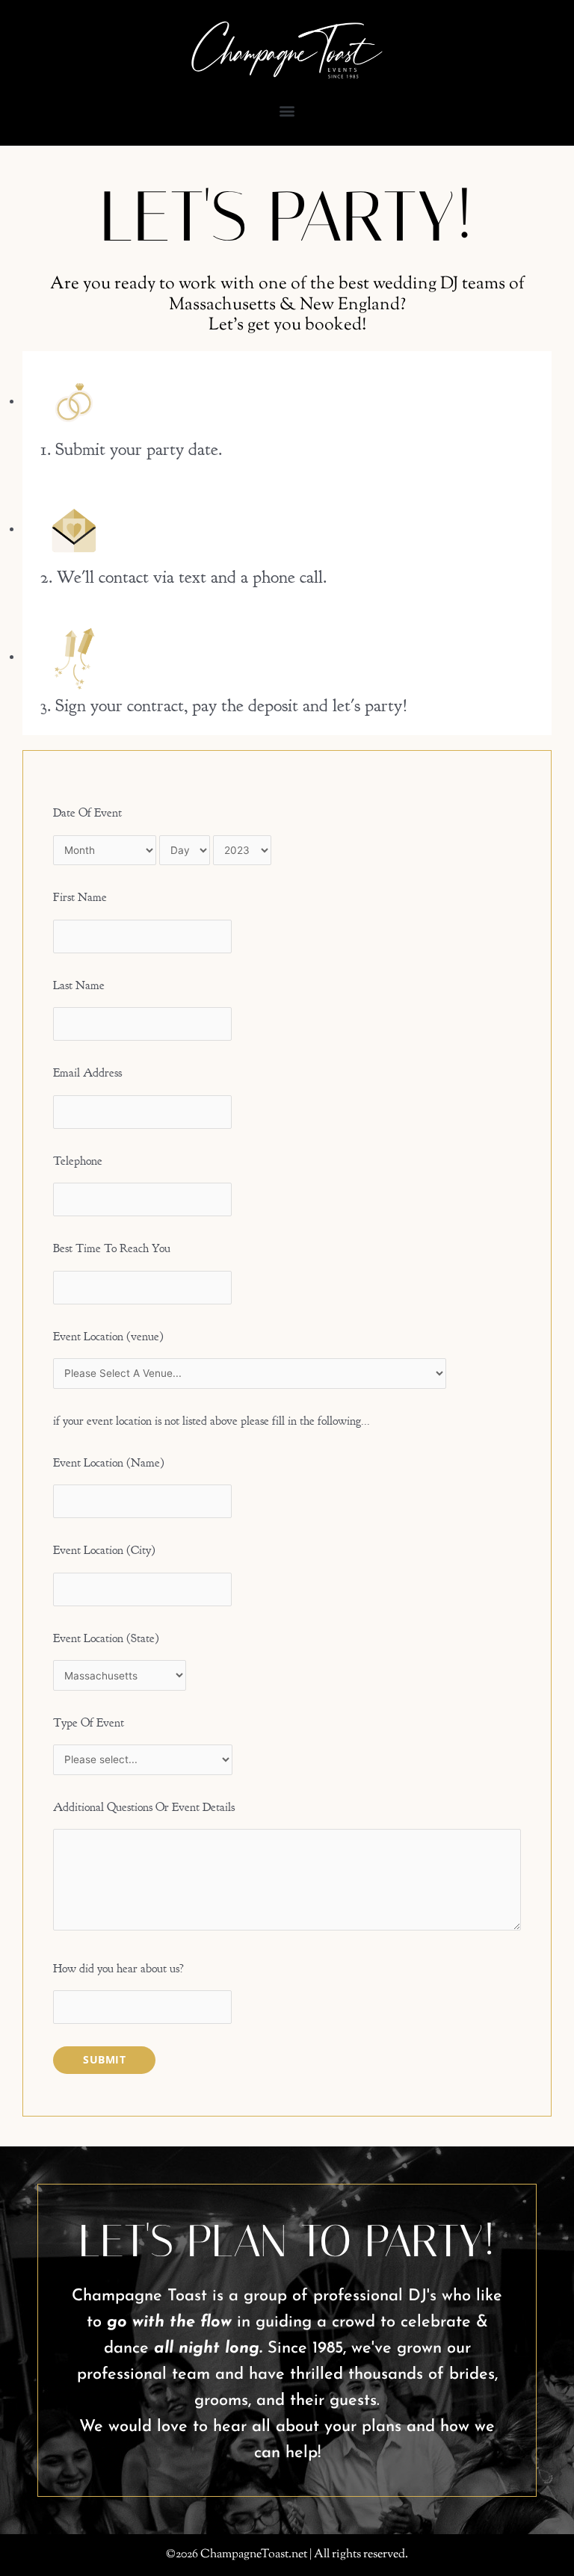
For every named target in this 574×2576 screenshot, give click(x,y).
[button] (287, 111)
